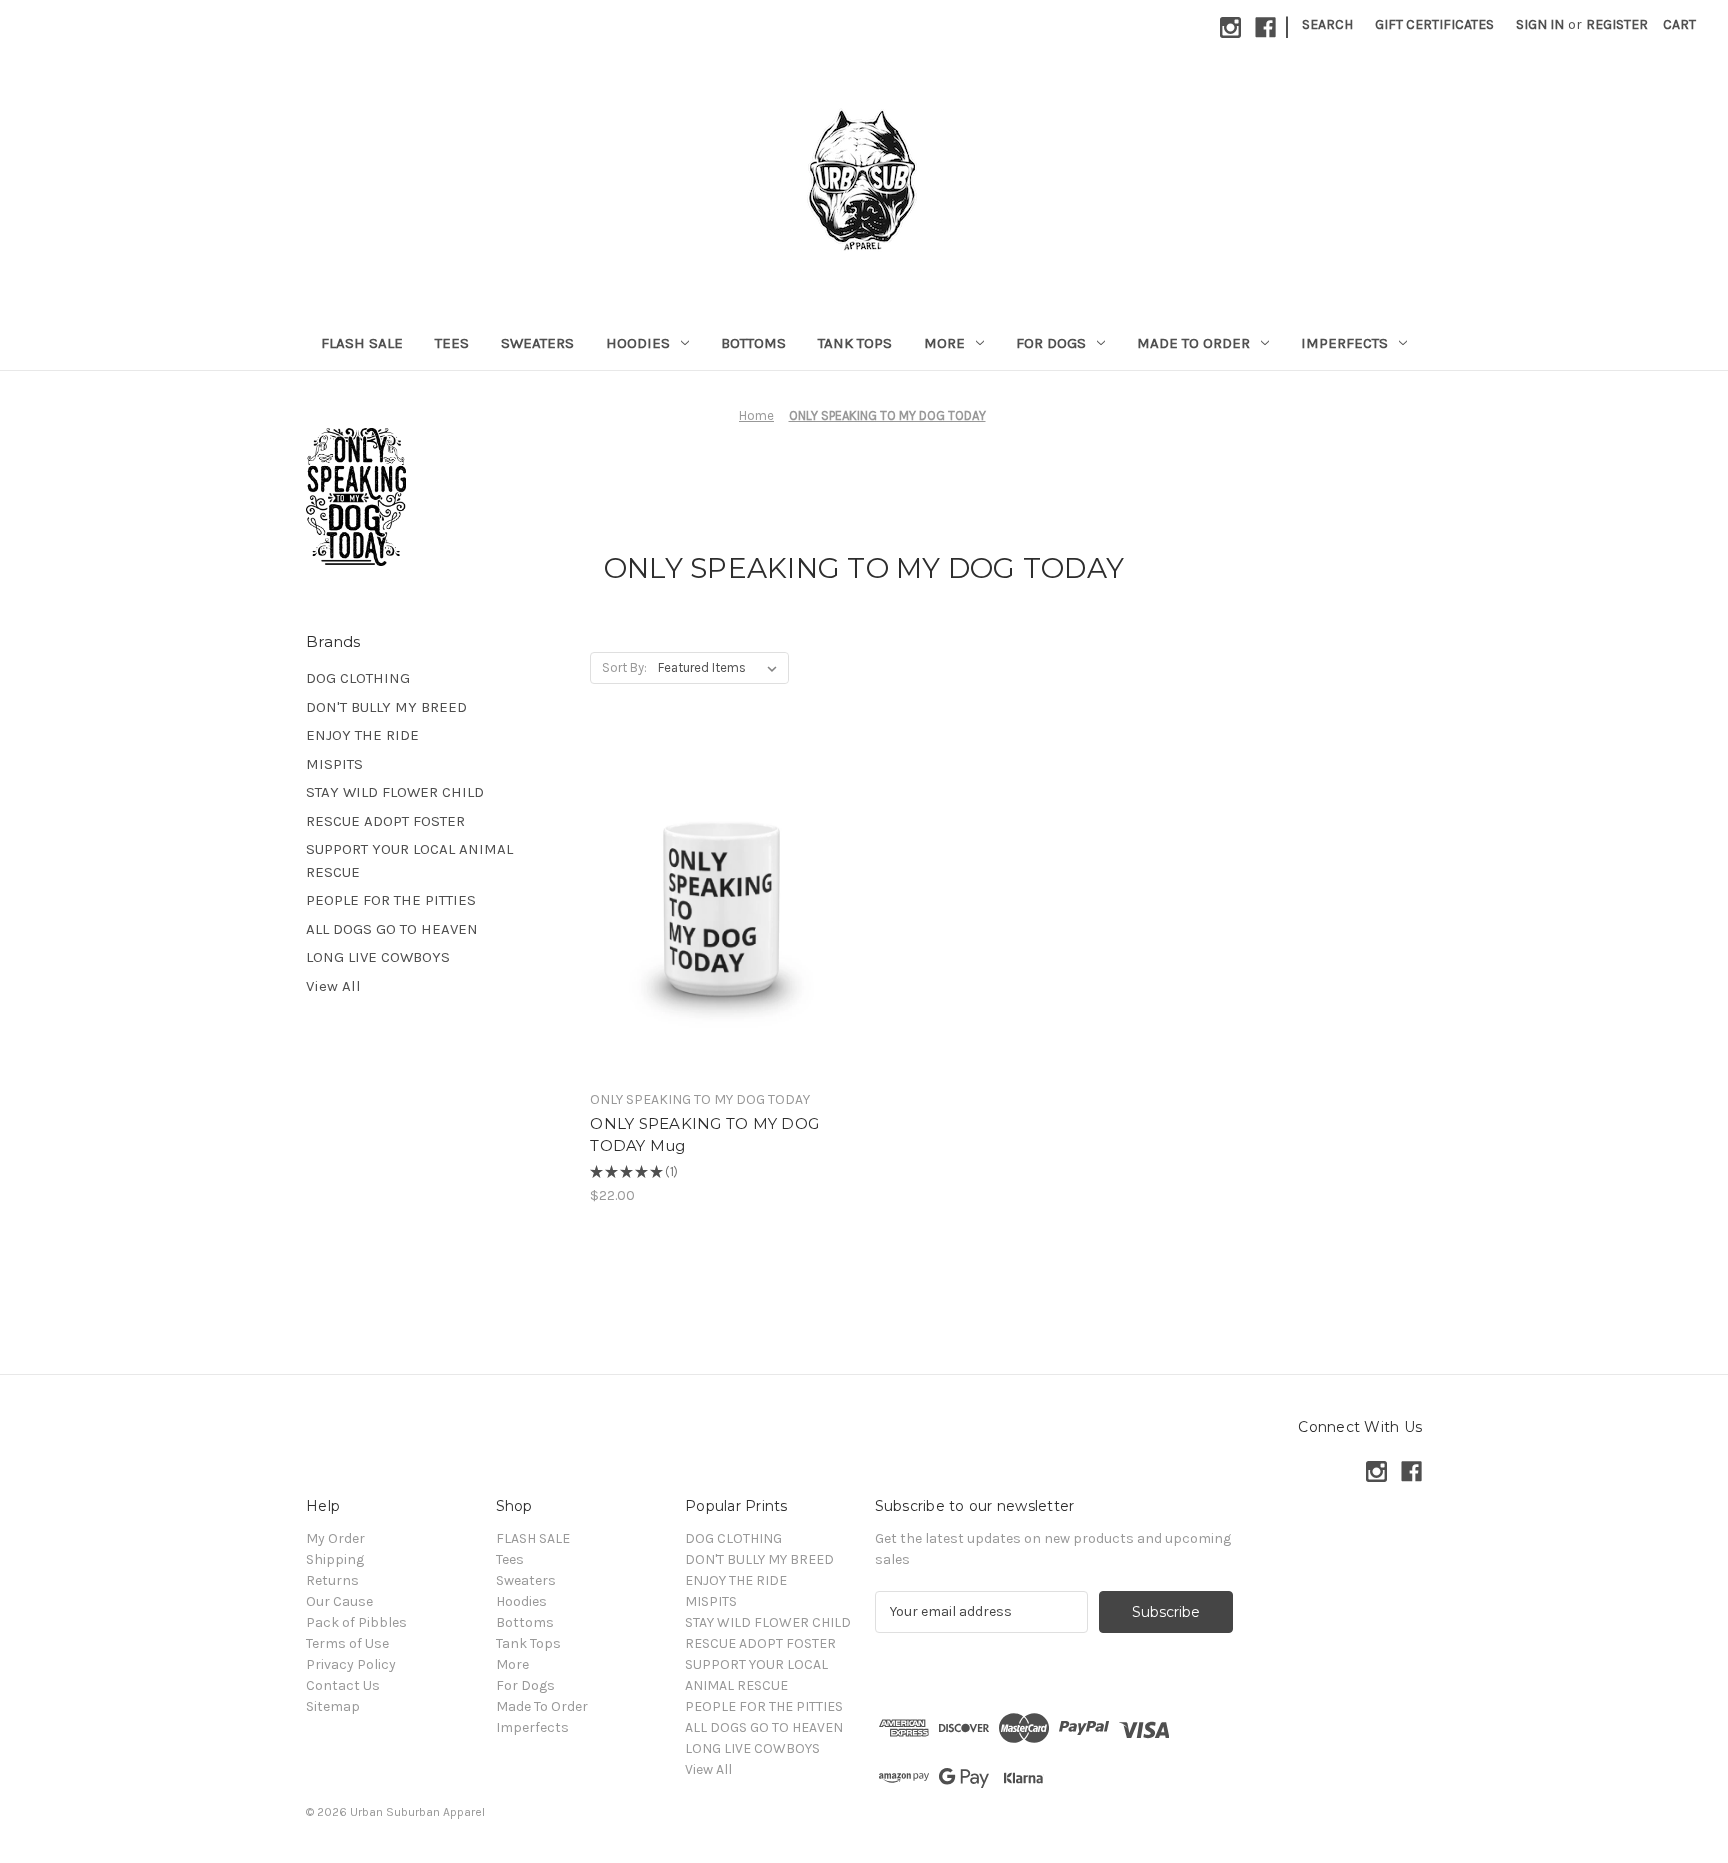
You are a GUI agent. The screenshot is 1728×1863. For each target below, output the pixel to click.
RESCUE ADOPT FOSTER (385, 821)
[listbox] (721, 668)
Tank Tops (855, 343)
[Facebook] (1265, 27)
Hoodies (638, 343)
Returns (332, 1580)
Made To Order (1193, 343)
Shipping (335, 1559)
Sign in (1540, 24)
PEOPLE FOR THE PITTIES (391, 900)
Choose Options (722, 923)
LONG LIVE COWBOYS (378, 957)
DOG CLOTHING (358, 678)
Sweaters (537, 343)
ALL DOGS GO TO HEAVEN (392, 929)
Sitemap (333, 1706)
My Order (335, 1538)
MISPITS (334, 764)
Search (1327, 24)
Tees (452, 343)
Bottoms (753, 343)
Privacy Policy (351, 1664)
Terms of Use (347, 1643)
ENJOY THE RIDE (362, 735)
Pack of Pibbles (356, 1622)
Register (1617, 24)
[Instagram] (1230, 27)
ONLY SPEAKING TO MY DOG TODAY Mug (704, 1135)
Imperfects (1344, 343)
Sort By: (624, 667)
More (944, 343)
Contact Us (343, 1685)
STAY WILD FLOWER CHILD (395, 792)
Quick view (705, 888)
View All (333, 986)
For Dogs (1051, 343)
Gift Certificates (1434, 24)
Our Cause (339, 1601)
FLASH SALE (362, 343)
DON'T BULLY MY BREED (386, 707)
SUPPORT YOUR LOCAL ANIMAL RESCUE (409, 860)
